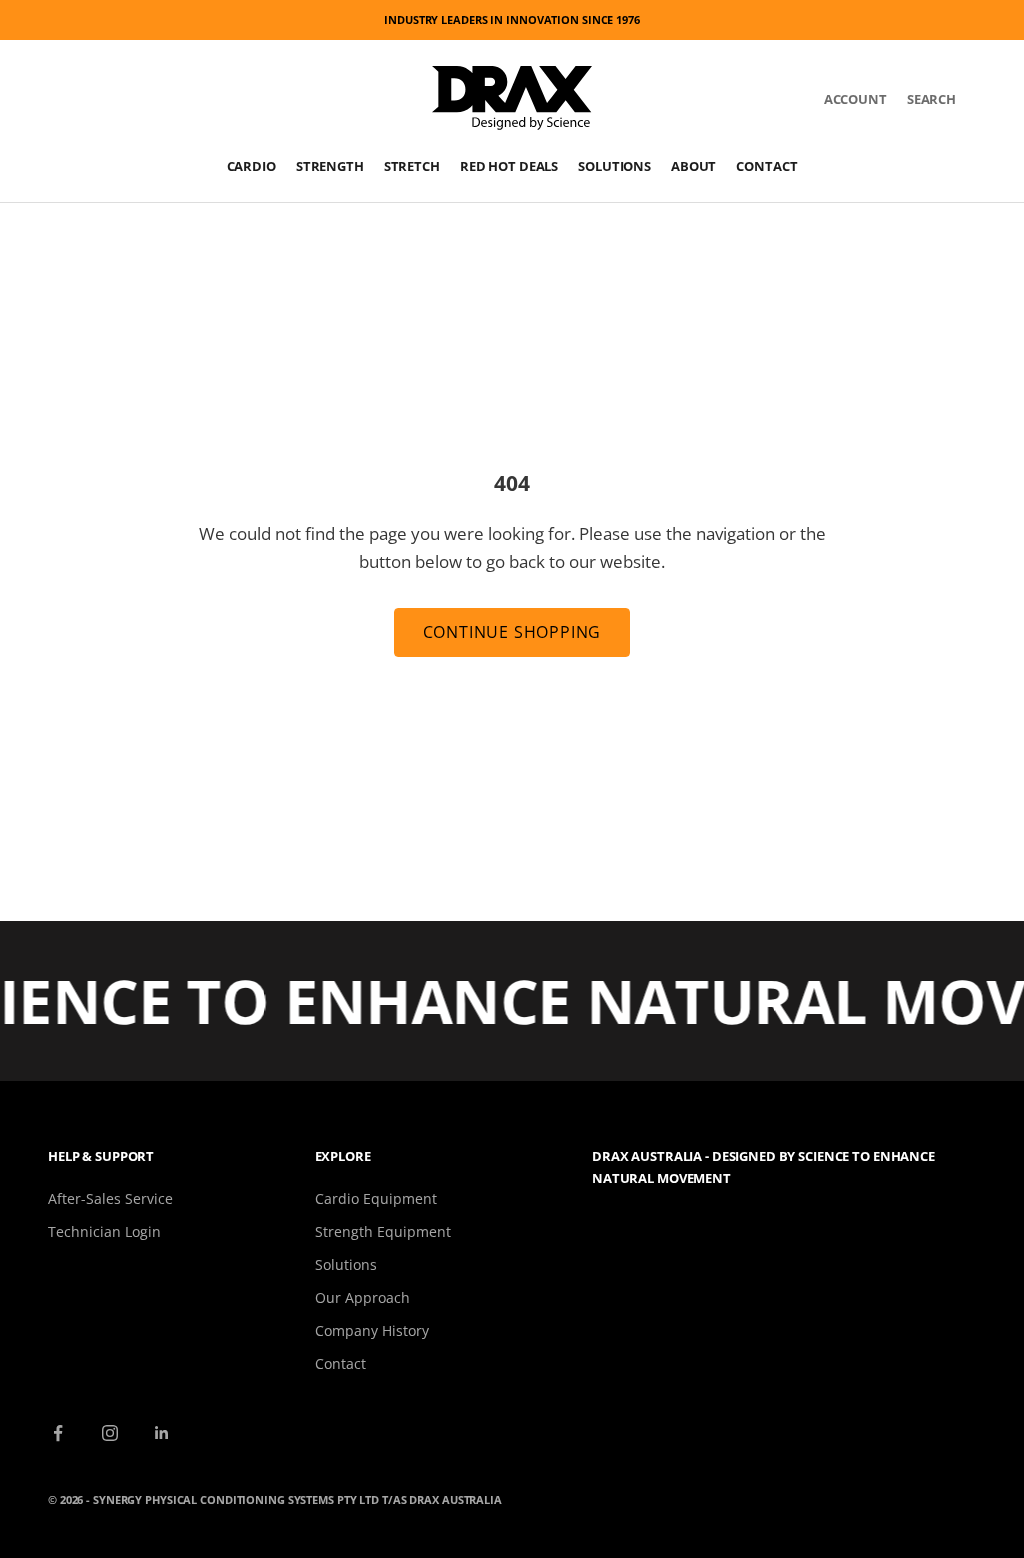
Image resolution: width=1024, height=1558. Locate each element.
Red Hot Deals (509, 166)
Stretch (412, 166)
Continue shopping (512, 632)
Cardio (251, 166)
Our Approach (362, 1297)
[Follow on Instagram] (110, 1433)
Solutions (614, 166)
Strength (330, 166)
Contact (766, 166)
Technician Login (104, 1231)
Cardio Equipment (376, 1198)
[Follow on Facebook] (58, 1433)
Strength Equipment (383, 1231)
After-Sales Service (110, 1198)
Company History (372, 1330)
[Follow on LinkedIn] (162, 1433)
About (693, 166)
